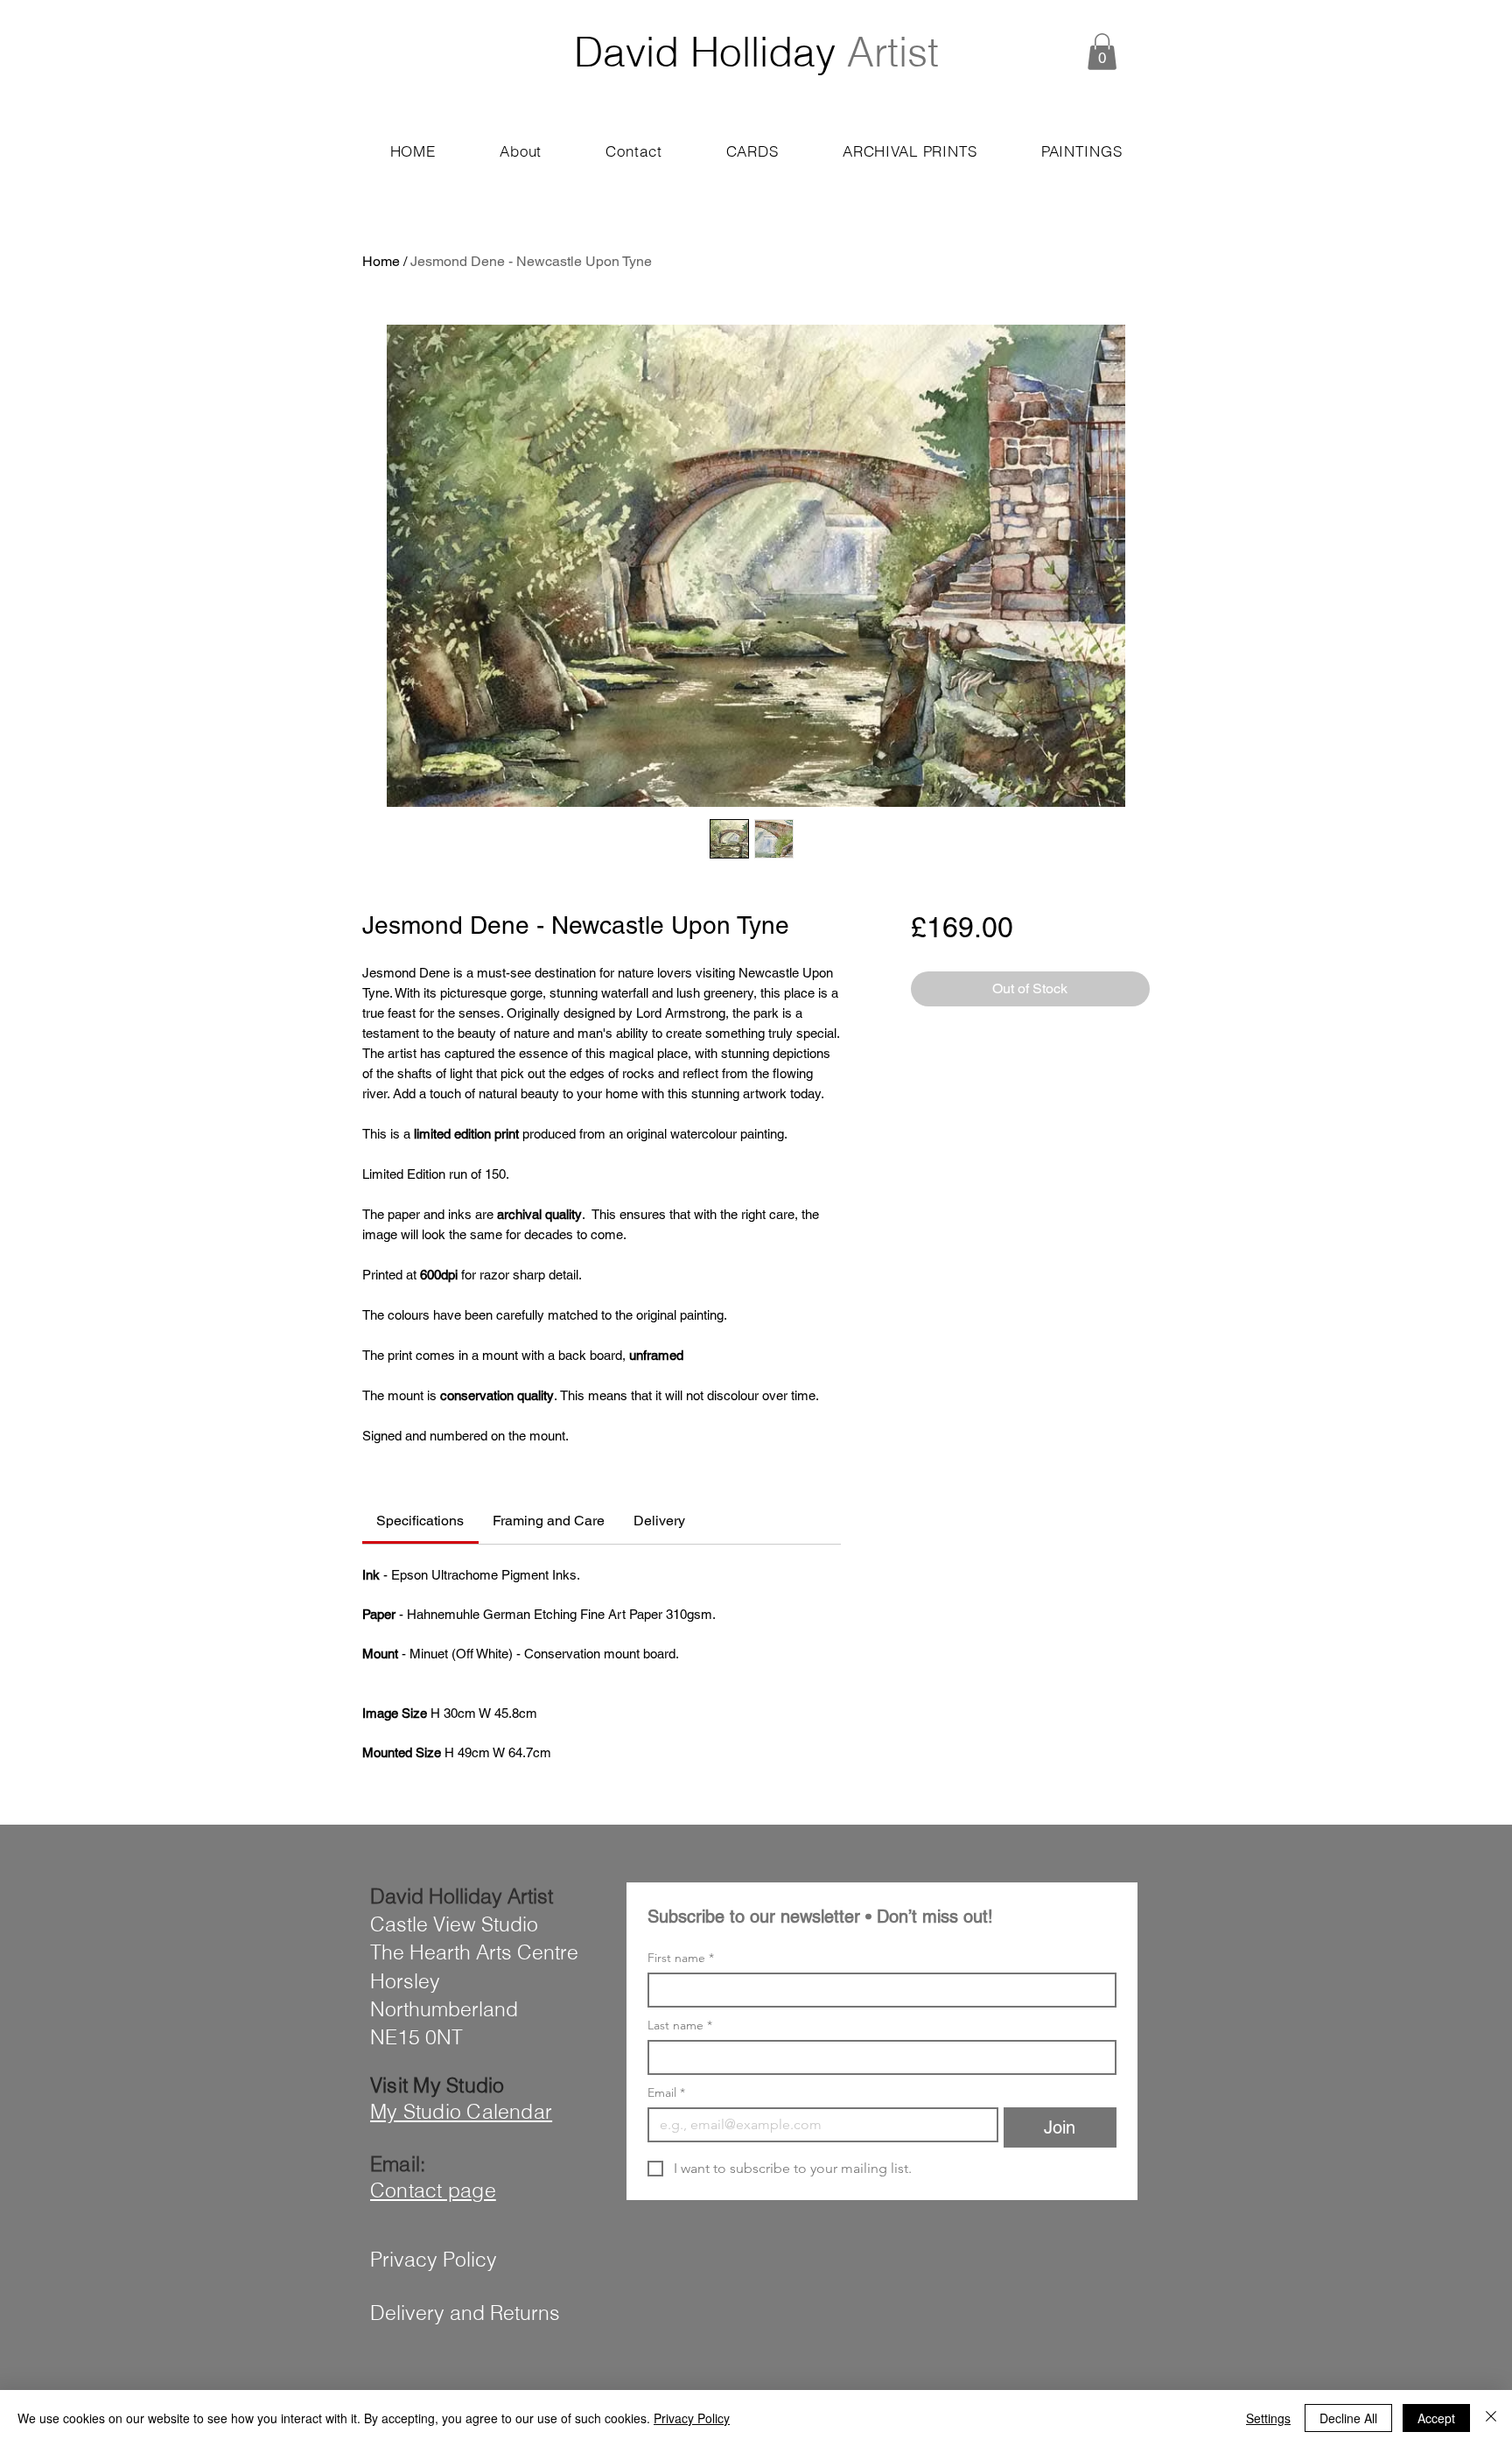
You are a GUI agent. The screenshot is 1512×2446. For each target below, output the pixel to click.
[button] (1102, 52)
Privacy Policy (692, 2418)
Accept (1436, 2418)
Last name (680, 2025)
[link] (420, 1521)
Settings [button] (1268, 2418)
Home (381, 261)
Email (666, 2093)
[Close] (1491, 2418)
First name (681, 1958)
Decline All (1348, 2418)
